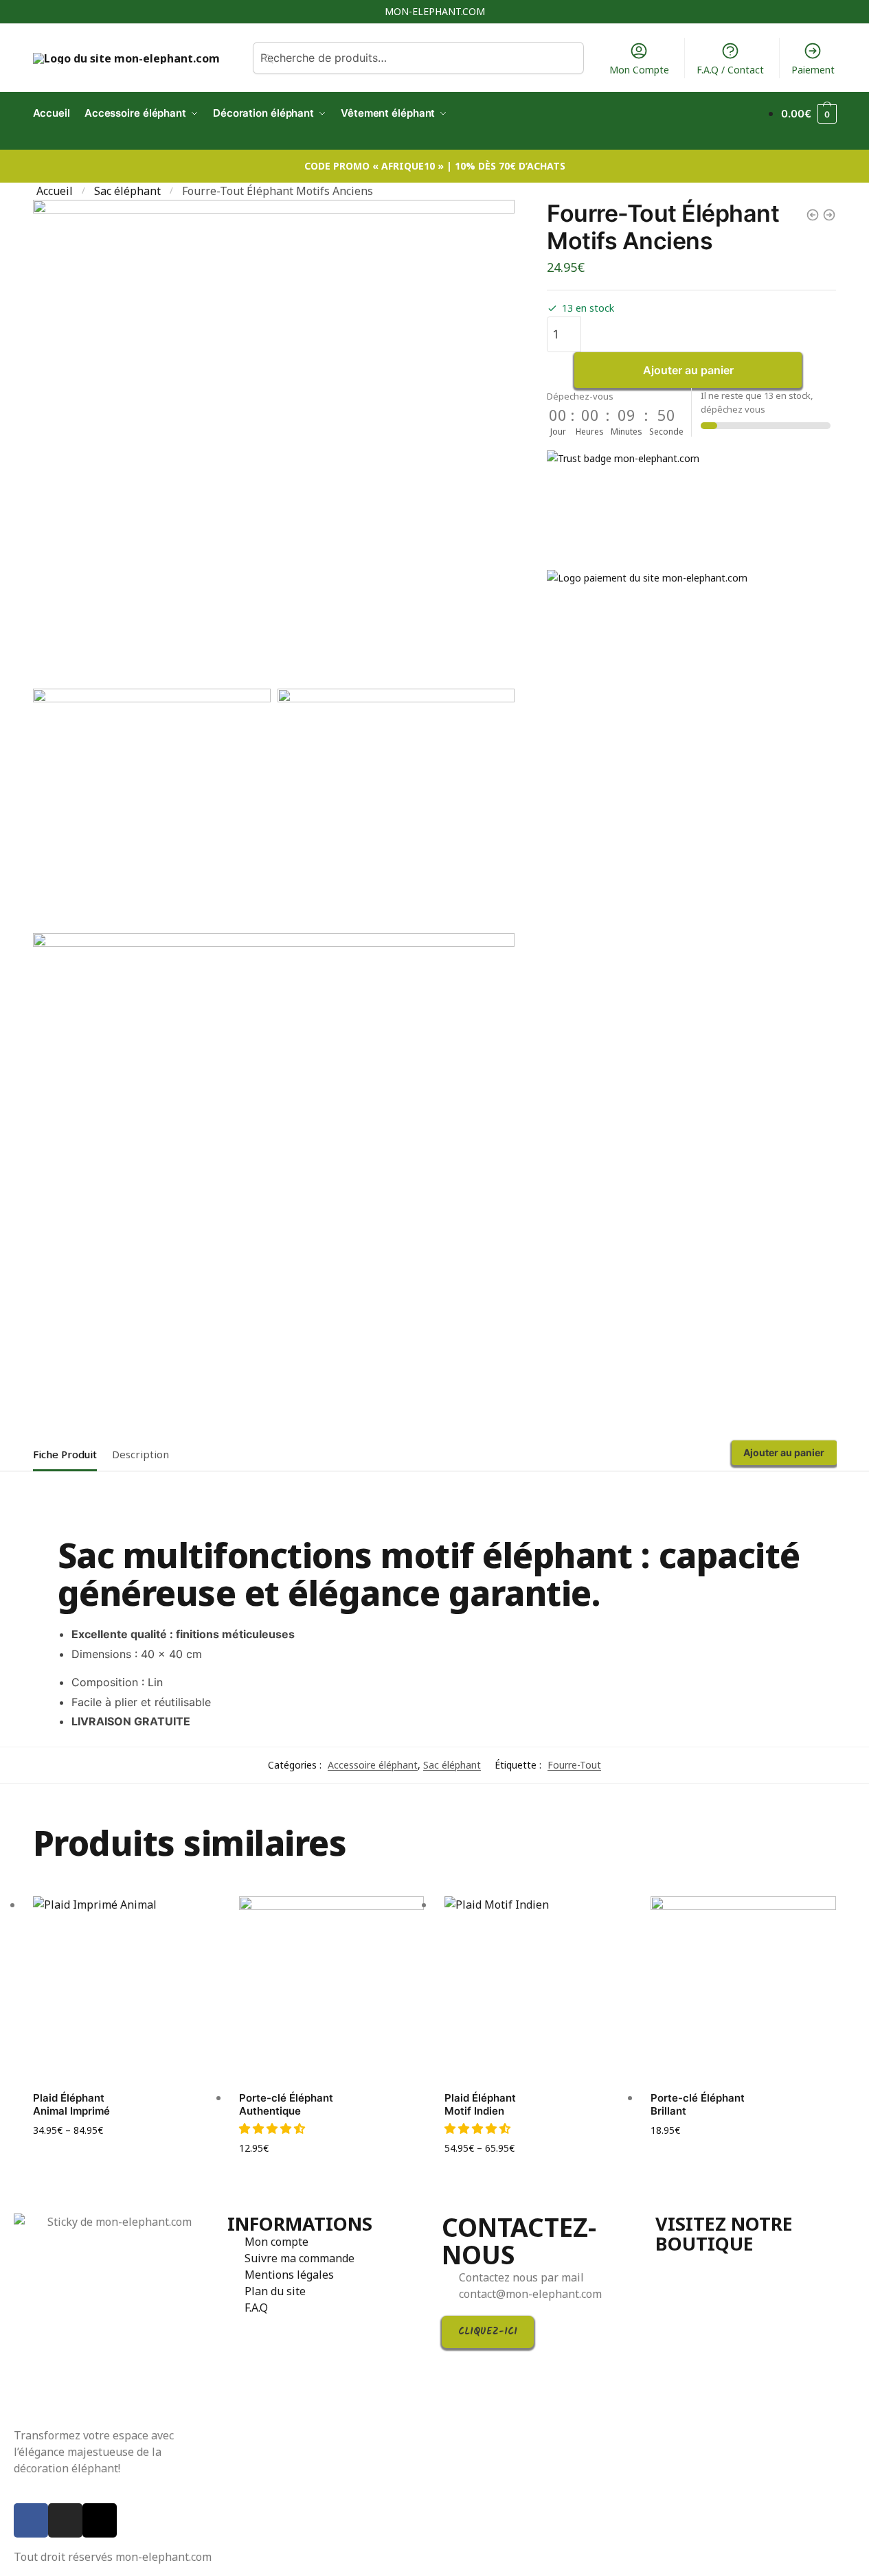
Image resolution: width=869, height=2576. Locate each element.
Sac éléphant (127, 191)
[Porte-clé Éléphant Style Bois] (829, 215)
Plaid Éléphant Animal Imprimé (71, 2105)
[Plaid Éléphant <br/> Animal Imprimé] (126, 1989)
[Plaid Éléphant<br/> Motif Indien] (537, 1989)
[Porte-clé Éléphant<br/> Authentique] (332, 1989)
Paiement (813, 70)
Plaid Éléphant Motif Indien (480, 2105)
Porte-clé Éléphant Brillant (698, 2105)
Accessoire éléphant (373, 1765)
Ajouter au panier (688, 370)
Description (140, 1454)
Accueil (55, 191)
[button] (273, 2128)
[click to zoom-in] (274, 441)
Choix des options (126, 2152)
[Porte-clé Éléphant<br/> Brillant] (743, 1989)
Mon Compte (639, 70)
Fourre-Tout (574, 1765)
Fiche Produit (65, 1454)
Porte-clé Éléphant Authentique (286, 2105)
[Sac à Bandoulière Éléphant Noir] (813, 215)
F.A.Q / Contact (730, 70)
